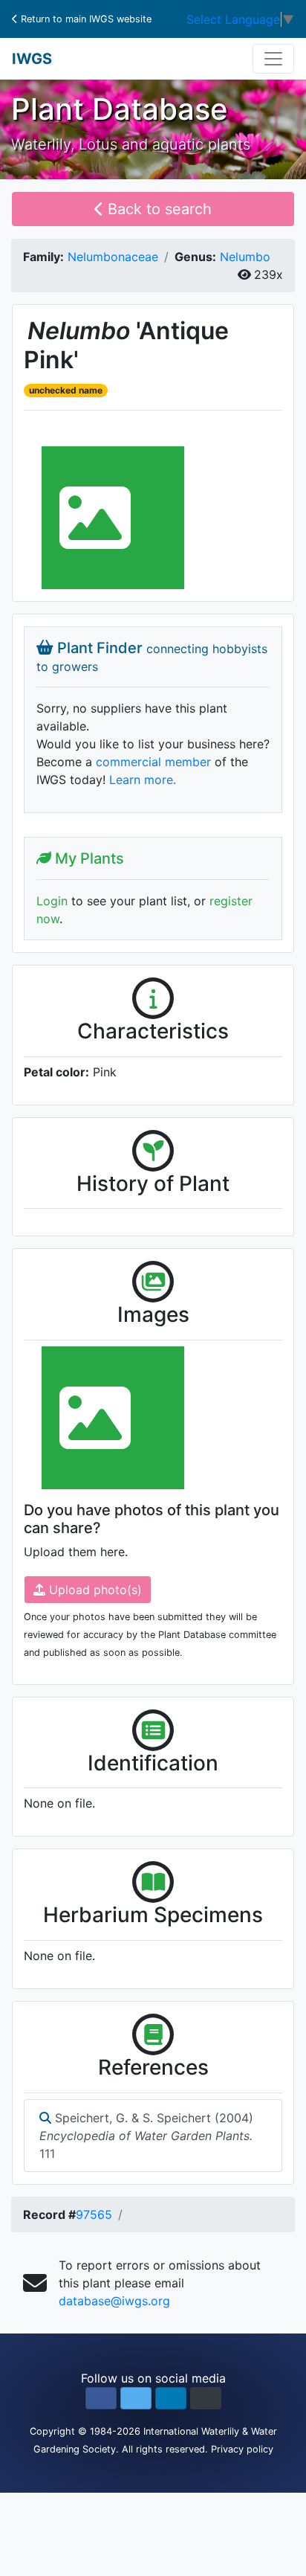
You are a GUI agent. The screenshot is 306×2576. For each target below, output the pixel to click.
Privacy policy (242, 2449)
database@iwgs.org (114, 2301)
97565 (94, 2214)
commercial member (153, 762)
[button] (101, 2398)
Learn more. (143, 780)
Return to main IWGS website (85, 19)
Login (52, 901)
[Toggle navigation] (273, 59)
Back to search (157, 209)
